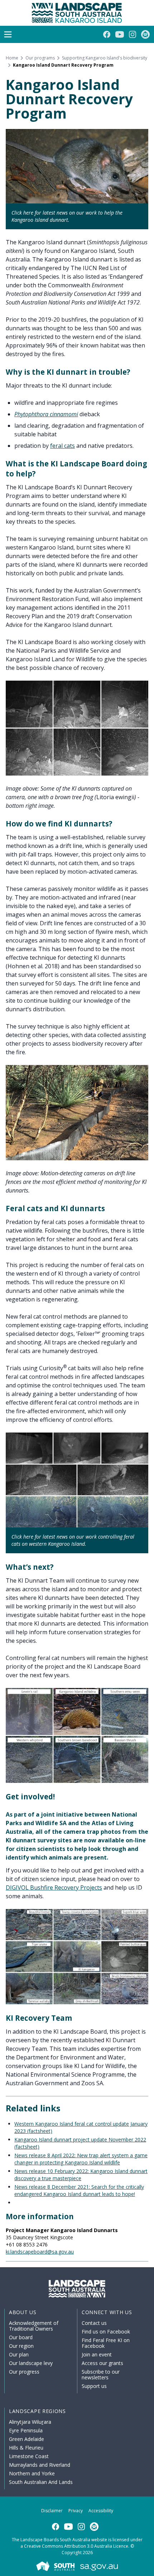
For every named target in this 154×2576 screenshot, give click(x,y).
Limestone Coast (29, 2456)
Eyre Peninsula (26, 2430)
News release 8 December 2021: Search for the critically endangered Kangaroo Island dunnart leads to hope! (79, 2190)
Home (12, 58)
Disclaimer (52, 2511)
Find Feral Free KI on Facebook (106, 2343)
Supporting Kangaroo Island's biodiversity (105, 58)
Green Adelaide (27, 2439)
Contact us (94, 2323)
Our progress (24, 2372)
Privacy (76, 2511)
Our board (21, 2337)
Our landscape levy (31, 2363)
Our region (21, 2346)
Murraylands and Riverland (40, 2465)
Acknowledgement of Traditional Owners (34, 2326)
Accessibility (101, 2511)
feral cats (62, 446)
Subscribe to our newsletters (101, 2374)
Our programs (40, 58)
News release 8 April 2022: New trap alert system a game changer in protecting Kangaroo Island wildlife (81, 2159)
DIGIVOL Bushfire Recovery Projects (54, 1887)
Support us (94, 2386)
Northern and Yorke (32, 2473)
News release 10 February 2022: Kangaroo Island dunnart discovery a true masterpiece (81, 2175)
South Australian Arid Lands (41, 2482)
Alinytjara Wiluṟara (30, 2422)
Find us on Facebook (106, 2332)
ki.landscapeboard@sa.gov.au (40, 2252)
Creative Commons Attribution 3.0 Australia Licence (76, 2546)
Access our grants (102, 2363)
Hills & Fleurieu (26, 2448)
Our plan (19, 2354)
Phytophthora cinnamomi (46, 414)
